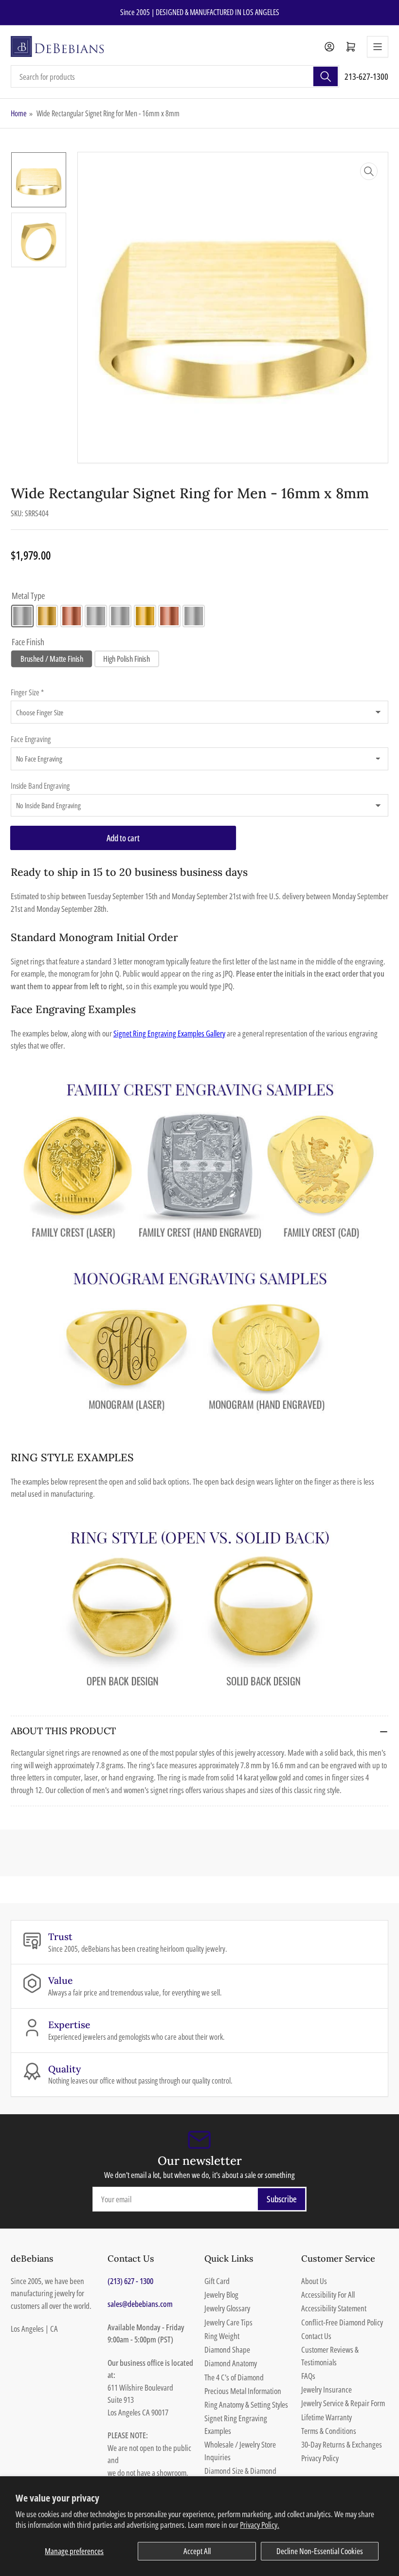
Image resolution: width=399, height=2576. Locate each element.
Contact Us (316, 2336)
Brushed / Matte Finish (52, 659)
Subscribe (282, 2199)
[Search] (326, 76)
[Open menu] (378, 47)
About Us (314, 2281)
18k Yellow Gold (145, 616)
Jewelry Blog (221, 2295)
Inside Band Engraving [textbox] (40, 786)
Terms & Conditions (329, 2431)
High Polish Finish (127, 659)
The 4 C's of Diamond (234, 2377)
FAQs (308, 2376)
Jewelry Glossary (227, 2308)
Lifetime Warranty (326, 2417)
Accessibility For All (328, 2295)
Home (19, 113)
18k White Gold (120, 616)
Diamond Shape (227, 2349)
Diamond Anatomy (231, 2363)
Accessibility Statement (334, 2308)
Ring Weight (222, 2336)
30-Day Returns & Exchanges (342, 2444)
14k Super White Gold (96, 616)
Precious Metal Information (243, 2391)
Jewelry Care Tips (228, 2322)
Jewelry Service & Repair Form (343, 2403)
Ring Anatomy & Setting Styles (246, 2404)
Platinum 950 (194, 616)
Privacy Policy (320, 2458)
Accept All (197, 2551)
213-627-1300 (366, 76)
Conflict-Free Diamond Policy (342, 2322)
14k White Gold (22, 616)
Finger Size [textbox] (27, 692)
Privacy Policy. (260, 2525)
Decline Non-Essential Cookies (320, 2551)
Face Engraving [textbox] (31, 739)
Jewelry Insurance (326, 2389)
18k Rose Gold (169, 616)
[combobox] (175, 76)
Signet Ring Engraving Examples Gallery (169, 1033)
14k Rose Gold (72, 616)
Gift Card (217, 2281)
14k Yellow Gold (47, 616)
